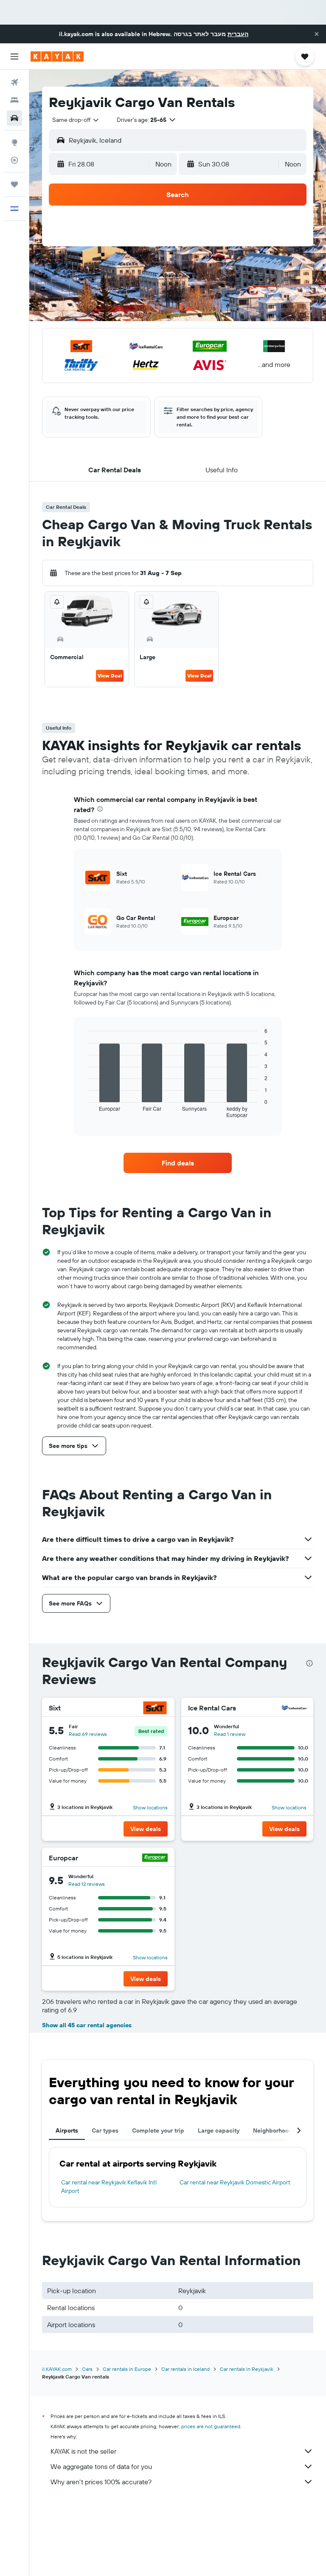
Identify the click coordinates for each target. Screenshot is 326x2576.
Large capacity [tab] (219, 2130)
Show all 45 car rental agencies (87, 2025)
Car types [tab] (105, 2130)
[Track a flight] (14, 160)
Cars (87, 2369)
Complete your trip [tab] (158, 2130)
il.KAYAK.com (57, 2369)
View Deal (110, 676)
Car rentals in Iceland (185, 2369)
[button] (317, 34)
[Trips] (14, 184)
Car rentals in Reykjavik (247, 2369)
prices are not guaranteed (211, 2426)
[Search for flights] (14, 82)
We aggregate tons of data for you (101, 2466)
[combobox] (76, 120)
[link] (178, 1163)
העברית (238, 34)
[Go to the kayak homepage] (57, 56)
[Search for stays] (14, 100)
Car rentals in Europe (127, 2369)
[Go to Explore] (14, 142)
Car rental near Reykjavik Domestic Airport (235, 2182)
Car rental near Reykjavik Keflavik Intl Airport (109, 2187)
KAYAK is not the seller (83, 2451)
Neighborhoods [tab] (274, 2130)
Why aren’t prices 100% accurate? (101, 2482)
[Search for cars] (14, 118)
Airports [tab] (67, 2130)
